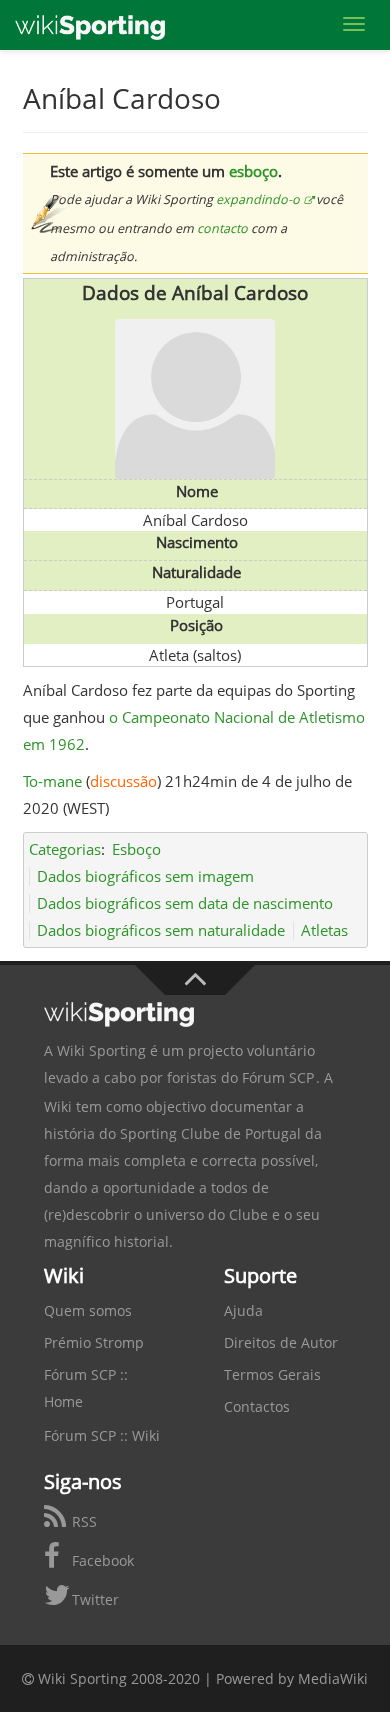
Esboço (136, 849)
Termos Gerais (272, 1374)
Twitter (93, 1599)
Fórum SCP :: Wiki (102, 1435)
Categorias (65, 849)
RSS (82, 1521)
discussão (123, 781)
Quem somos (88, 1310)
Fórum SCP (278, 1077)
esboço (253, 171)
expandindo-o (258, 199)
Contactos (257, 1406)
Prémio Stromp (94, 1342)
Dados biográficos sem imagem (145, 876)
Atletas (324, 930)
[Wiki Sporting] (90, 25)
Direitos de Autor (281, 1342)
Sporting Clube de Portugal (210, 1133)
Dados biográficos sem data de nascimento (185, 903)
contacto (222, 228)
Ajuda (243, 1310)
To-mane (52, 781)
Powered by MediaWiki (292, 1678)
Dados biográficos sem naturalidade (161, 930)
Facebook (101, 1560)
